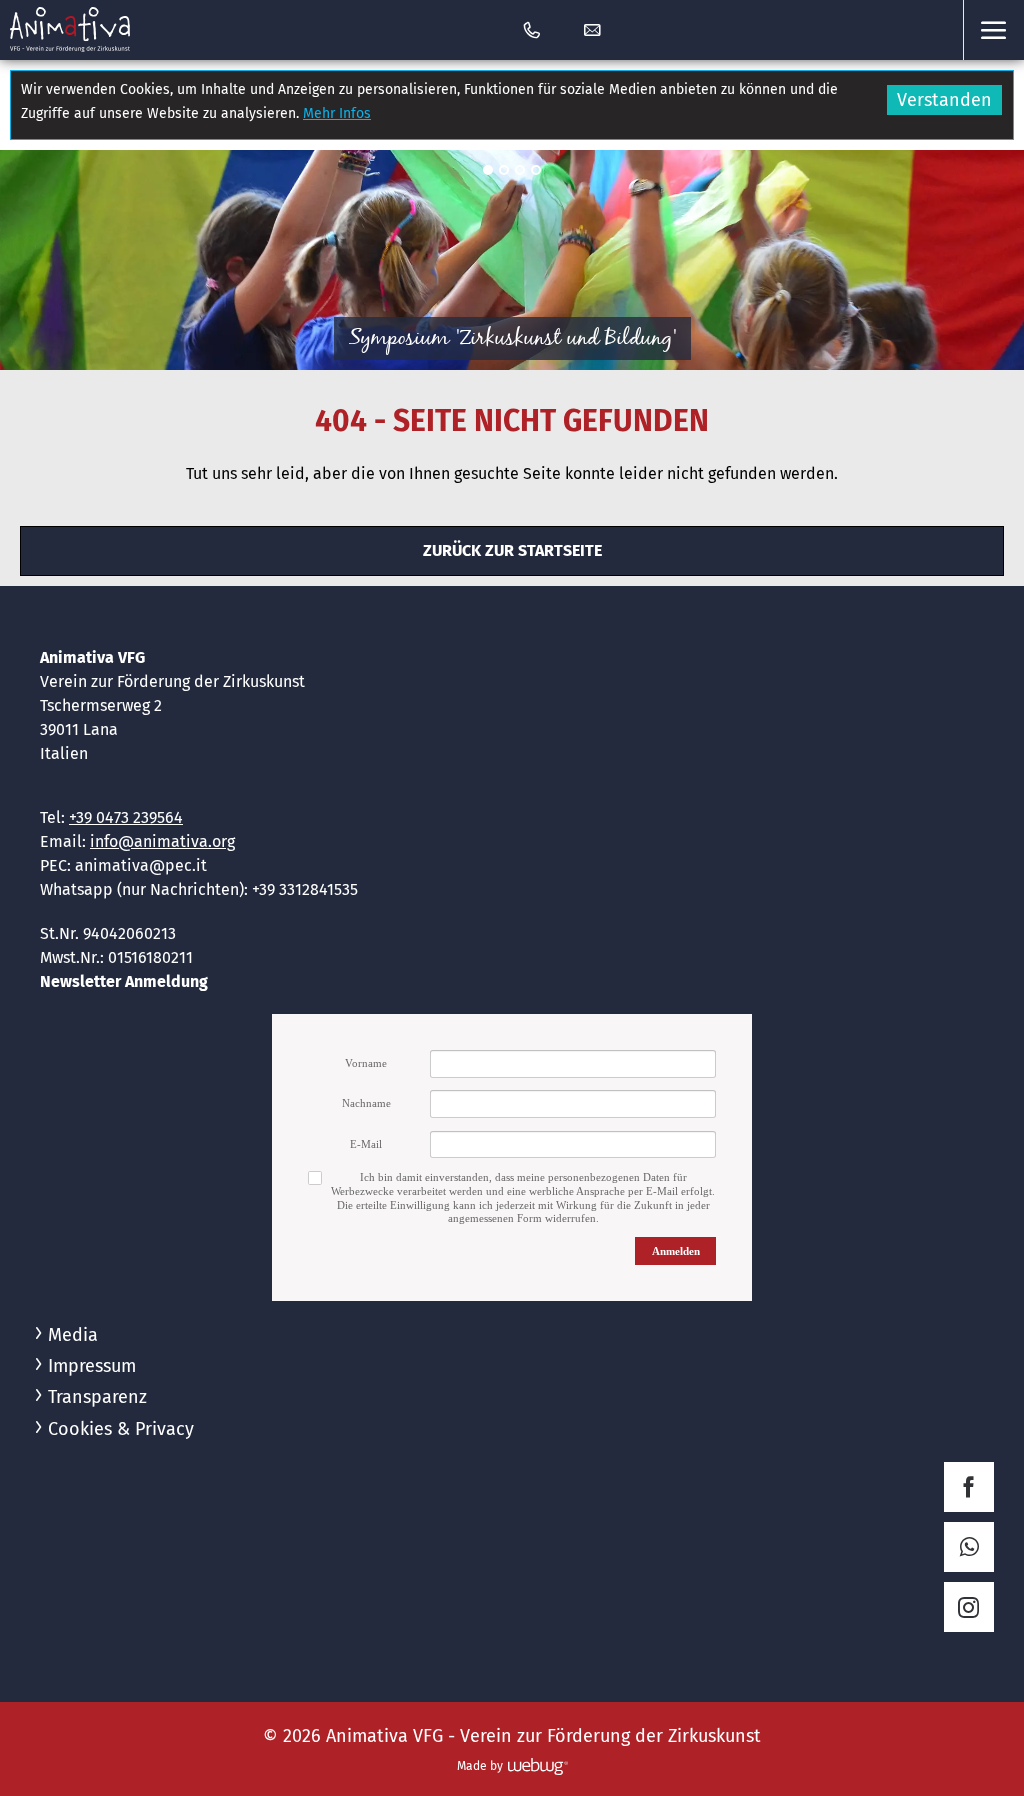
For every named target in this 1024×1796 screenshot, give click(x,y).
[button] (993, 30)
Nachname (366, 1103)
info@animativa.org (162, 841)
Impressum (92, 1366)
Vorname (366, 1063)
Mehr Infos (337, 113)
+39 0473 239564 (126, 817)
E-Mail (366, 1144)
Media (73, 1335)
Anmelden (676, 1251)
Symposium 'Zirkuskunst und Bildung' (512, 339)
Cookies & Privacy (121, 1429)
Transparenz (97, 1397)
